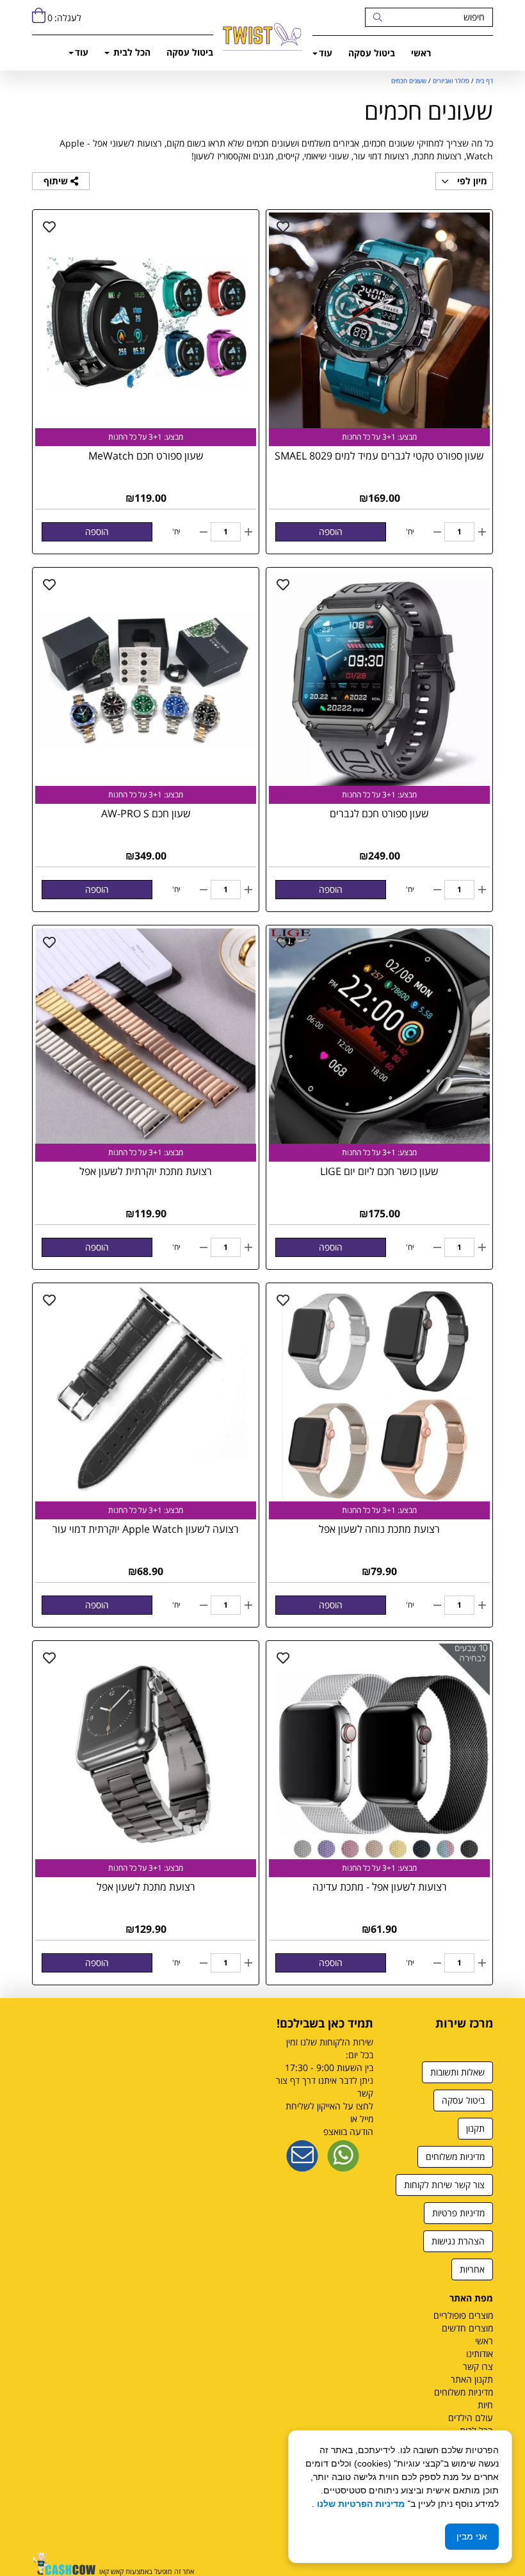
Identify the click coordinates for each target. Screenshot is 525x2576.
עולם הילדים (471, 2418)
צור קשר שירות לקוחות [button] (444, 2185)
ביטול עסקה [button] (463, 2100)
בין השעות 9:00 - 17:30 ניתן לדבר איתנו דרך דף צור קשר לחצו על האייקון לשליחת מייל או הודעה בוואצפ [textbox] (325, 2087)
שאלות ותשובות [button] (457, 2072)
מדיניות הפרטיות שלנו (359, 2504)
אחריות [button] (472, 2269)
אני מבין (472, 2536)
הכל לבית (131, 52)
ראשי (421, 53)
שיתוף (57, 181)
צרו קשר (478, 2366)
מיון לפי (471, 181)
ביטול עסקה (372, 53)
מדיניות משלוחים (464, 2392)
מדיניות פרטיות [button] (458, 2213)
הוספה (331, 532)
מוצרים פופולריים (463, 2315)
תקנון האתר (472, 2379)
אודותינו (480, 2354)
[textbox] (443, 2036)
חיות (485, 2405)
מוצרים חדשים (467, 2328)
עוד (326, 53)
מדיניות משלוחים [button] (455, 2156)
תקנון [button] (475, 2128)
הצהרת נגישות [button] (458, 2241)
